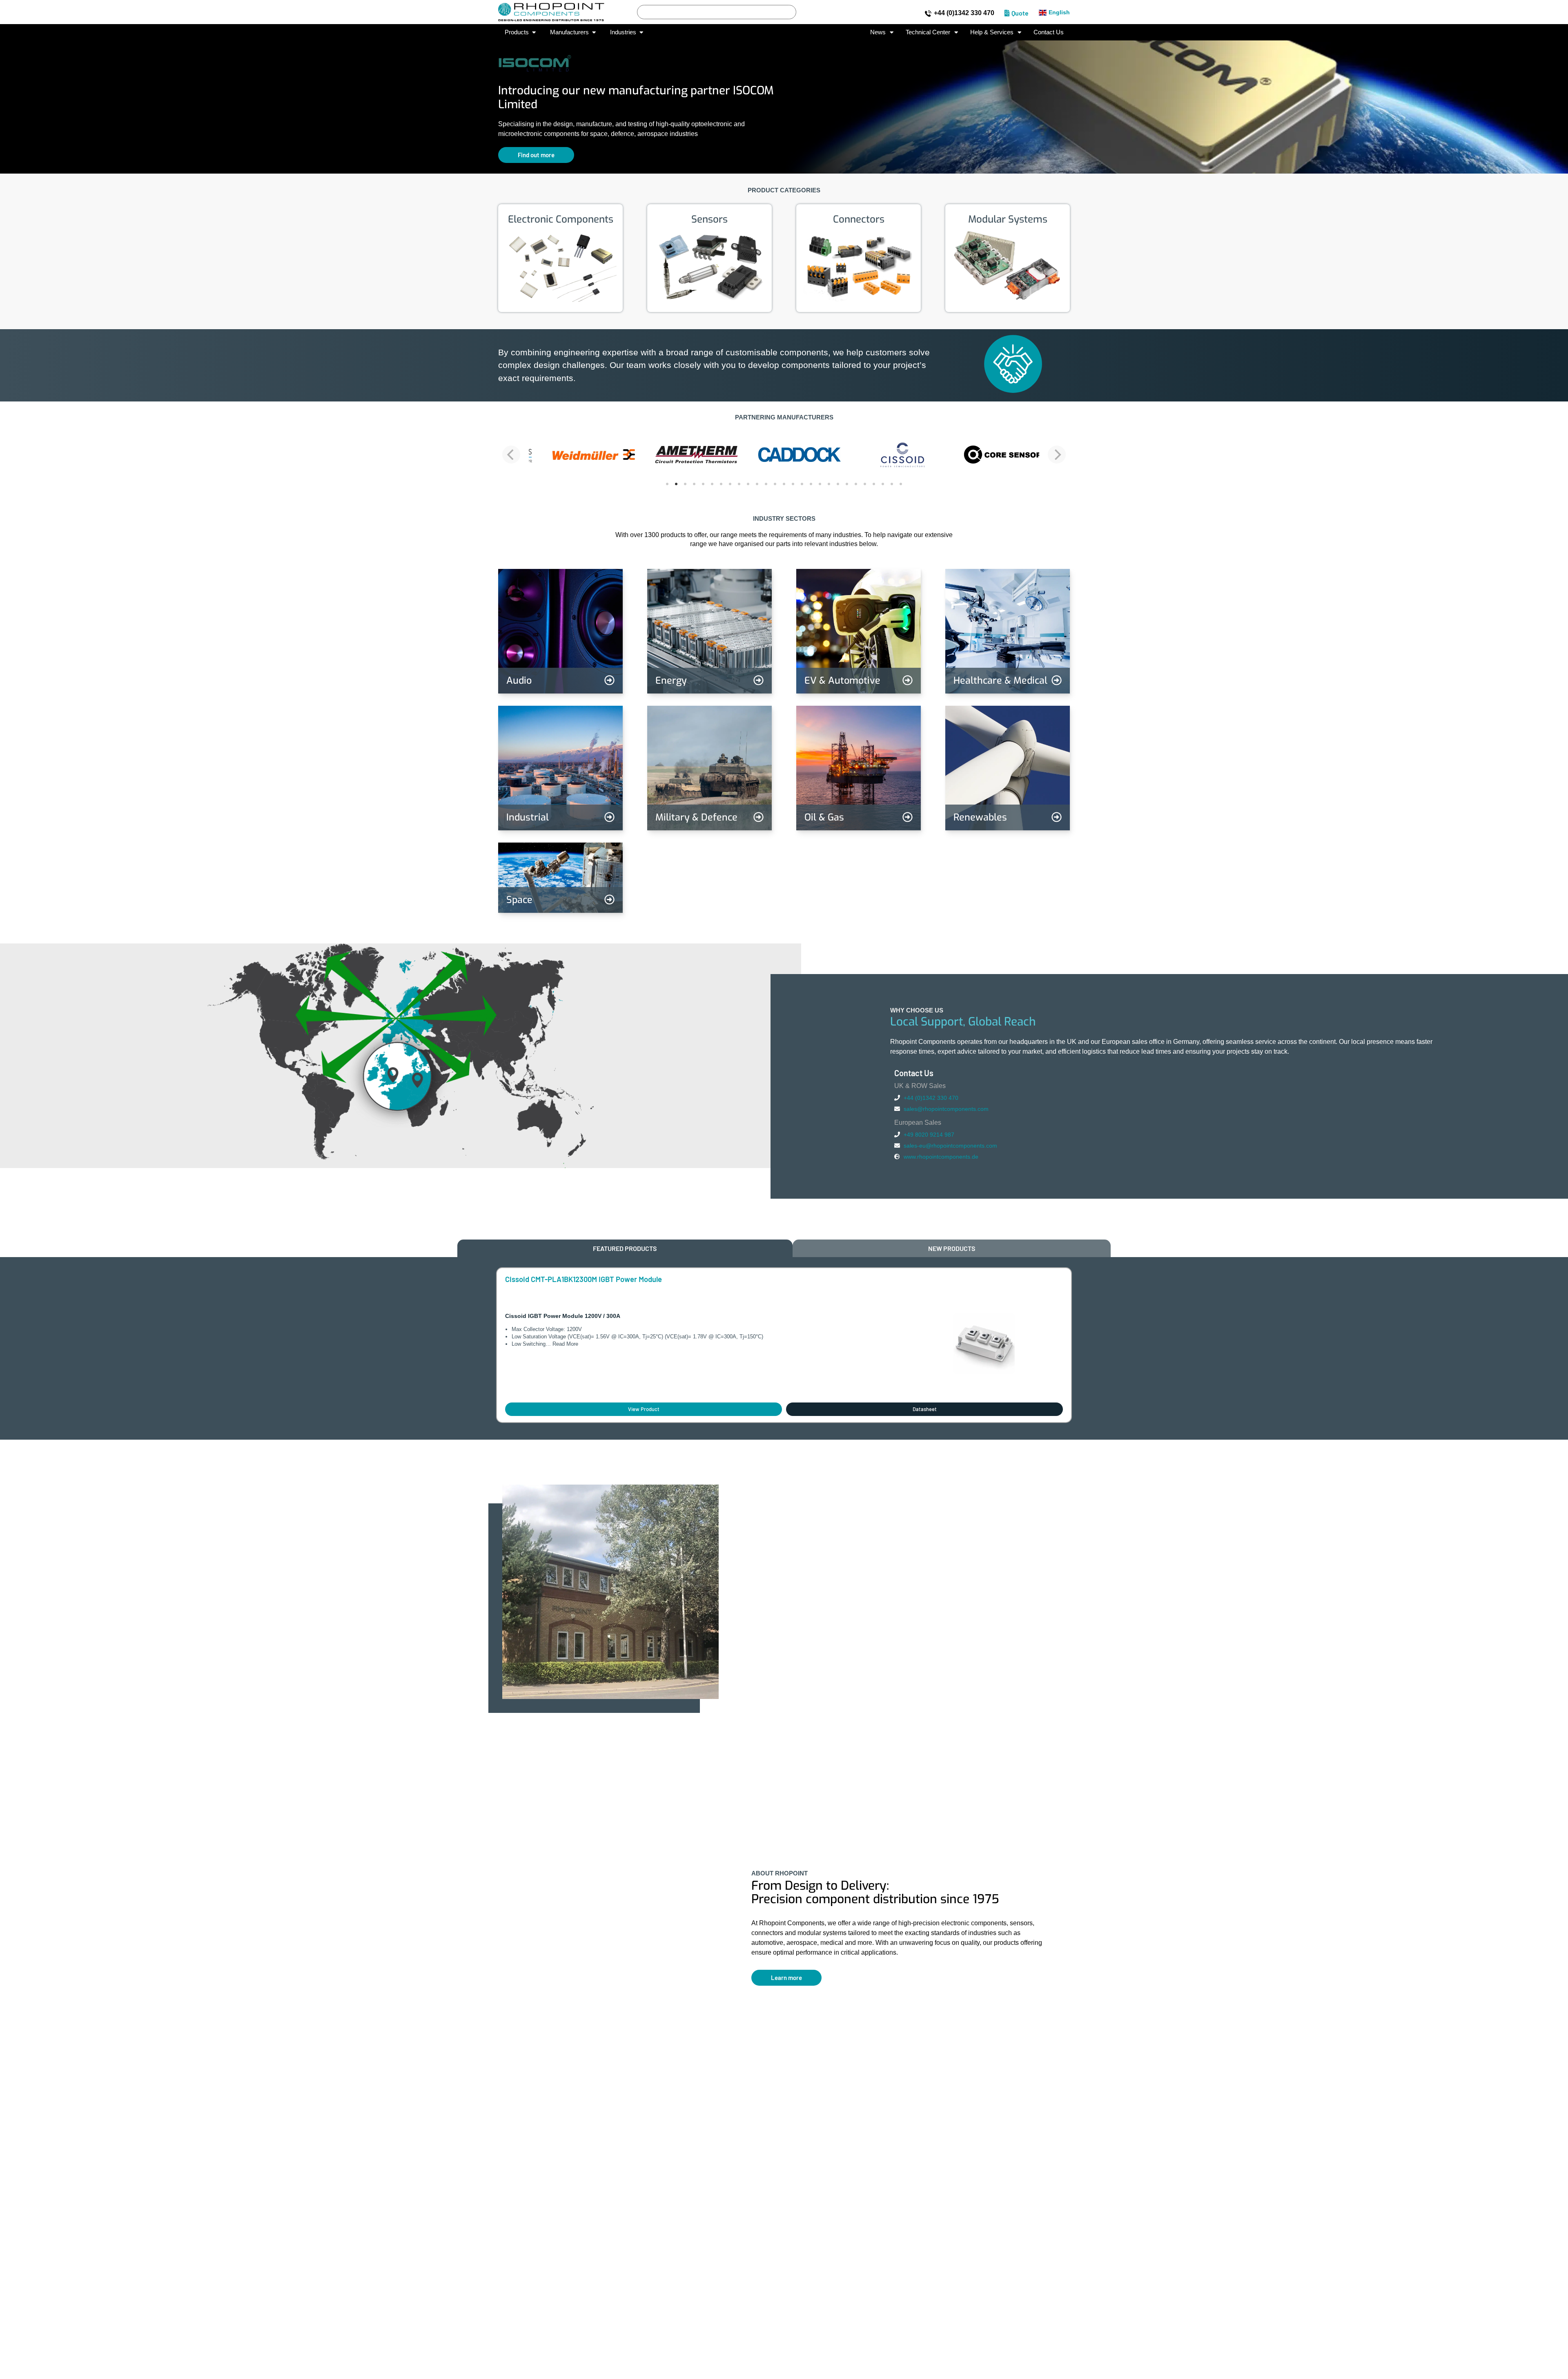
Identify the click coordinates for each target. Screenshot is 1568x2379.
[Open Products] (534, 32)
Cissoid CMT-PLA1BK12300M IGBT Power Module (584, 1279)
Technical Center (928, 32)
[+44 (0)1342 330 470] (928, 13)
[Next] (1057, 455)
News (878, 32)
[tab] (625, 1248)
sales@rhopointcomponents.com (946, 1109)
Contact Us (1049, 32)
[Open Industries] (641, 32)
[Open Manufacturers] (594, 32)
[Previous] (511, 455)
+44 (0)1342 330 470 (964, 13)
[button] (12, 101)
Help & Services (992, 32)
